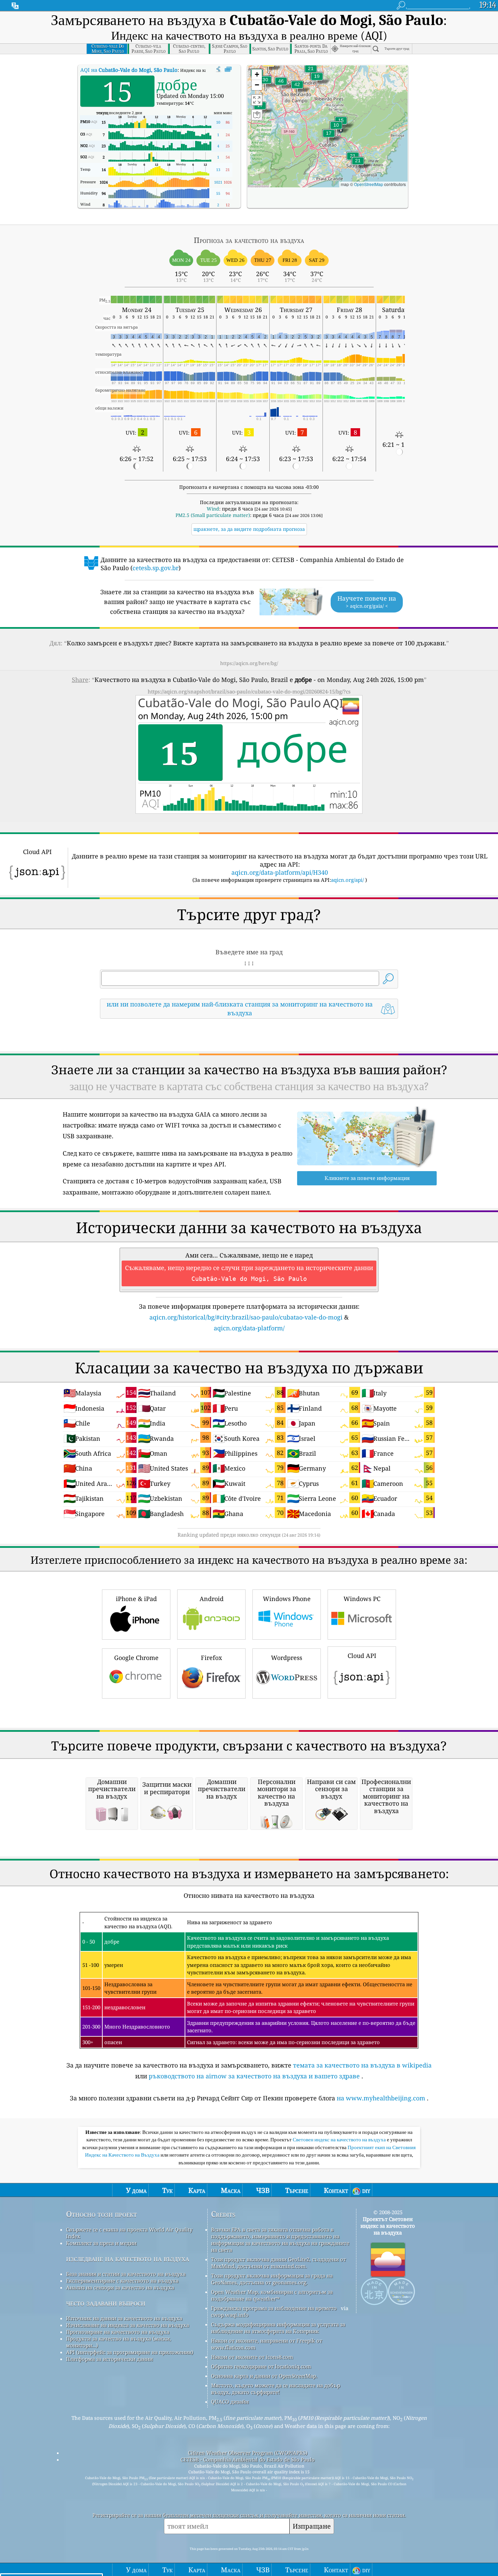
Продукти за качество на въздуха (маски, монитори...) (119, 2342)
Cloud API (362, 1656)
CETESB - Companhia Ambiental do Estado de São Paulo (248, 2459)
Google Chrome (136, 1658)
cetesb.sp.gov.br (155, 568)
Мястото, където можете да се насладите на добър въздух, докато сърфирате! (276, 2389)
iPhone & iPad (136, 1599)
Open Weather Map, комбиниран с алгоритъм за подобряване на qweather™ (272, 2295)
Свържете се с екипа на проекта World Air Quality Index (129, 2233)
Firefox (211, 1658)
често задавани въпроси (106, 2303)
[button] (268, 67)
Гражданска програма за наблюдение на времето (274, 2308)
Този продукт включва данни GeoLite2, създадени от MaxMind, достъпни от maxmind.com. (278, 2263)
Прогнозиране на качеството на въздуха (118, 2332)
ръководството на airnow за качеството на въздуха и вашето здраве (254, 2076)
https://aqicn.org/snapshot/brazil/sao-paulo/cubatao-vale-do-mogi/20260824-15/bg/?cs (249, 691)
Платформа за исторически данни (109, 2359)
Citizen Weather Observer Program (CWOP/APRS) (248, 2453)
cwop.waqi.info (230, 2315)
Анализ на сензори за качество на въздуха (120, 2287)
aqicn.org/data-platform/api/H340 (280, 872)
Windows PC (362, 1599)
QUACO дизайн (230, 2402)
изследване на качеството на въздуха (128, 2258)
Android (212, 1599)
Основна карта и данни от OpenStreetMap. (264, 2376)
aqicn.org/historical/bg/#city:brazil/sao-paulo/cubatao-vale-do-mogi (246, 1317)
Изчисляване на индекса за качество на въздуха (128, 2325)
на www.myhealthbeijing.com (381, 2098)
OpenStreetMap (369, 184)
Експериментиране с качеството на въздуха (122, 2281)
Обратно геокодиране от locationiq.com (261, 2366)
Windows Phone (287, 1599)
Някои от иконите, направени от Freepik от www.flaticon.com (267, 2344)
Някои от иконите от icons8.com (252, 2357)
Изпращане (312, 2526)
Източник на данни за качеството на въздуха (124, 2318)
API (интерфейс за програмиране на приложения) (130, 2352)
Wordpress (287, 1658)
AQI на (129, 70)
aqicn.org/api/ (347, 880)
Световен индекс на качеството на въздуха (340, 2140)
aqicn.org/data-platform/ (249, 1328)
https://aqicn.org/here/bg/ (249, 663)
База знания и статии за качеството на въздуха (126, 2274)
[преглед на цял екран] (228, 69)
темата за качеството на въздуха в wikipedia (362, 2065)
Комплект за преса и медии (101, 2243)
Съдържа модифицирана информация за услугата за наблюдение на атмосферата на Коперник (278, 2328)
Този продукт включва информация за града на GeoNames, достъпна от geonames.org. (272, 2279)
